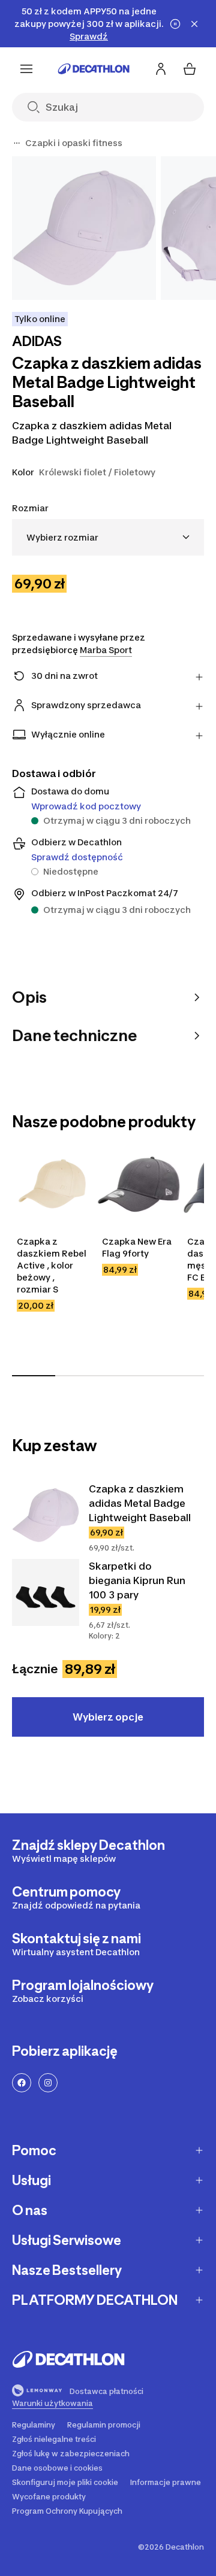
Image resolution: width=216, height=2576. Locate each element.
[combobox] (108, 537)
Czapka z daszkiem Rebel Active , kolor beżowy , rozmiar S (52, 1265)
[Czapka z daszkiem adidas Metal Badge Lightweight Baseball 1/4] (84, 228)
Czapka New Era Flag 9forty (137, 1247)
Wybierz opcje (108, 1717)
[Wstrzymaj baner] (175, 24)
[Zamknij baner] (194, 24)
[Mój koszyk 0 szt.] (190, 69)
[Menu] (26, 69)
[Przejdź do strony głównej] (94, 69)
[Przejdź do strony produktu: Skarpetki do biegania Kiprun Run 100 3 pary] (46, 1592)
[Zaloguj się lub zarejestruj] (161, 69)
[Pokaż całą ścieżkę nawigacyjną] (17, 143)
